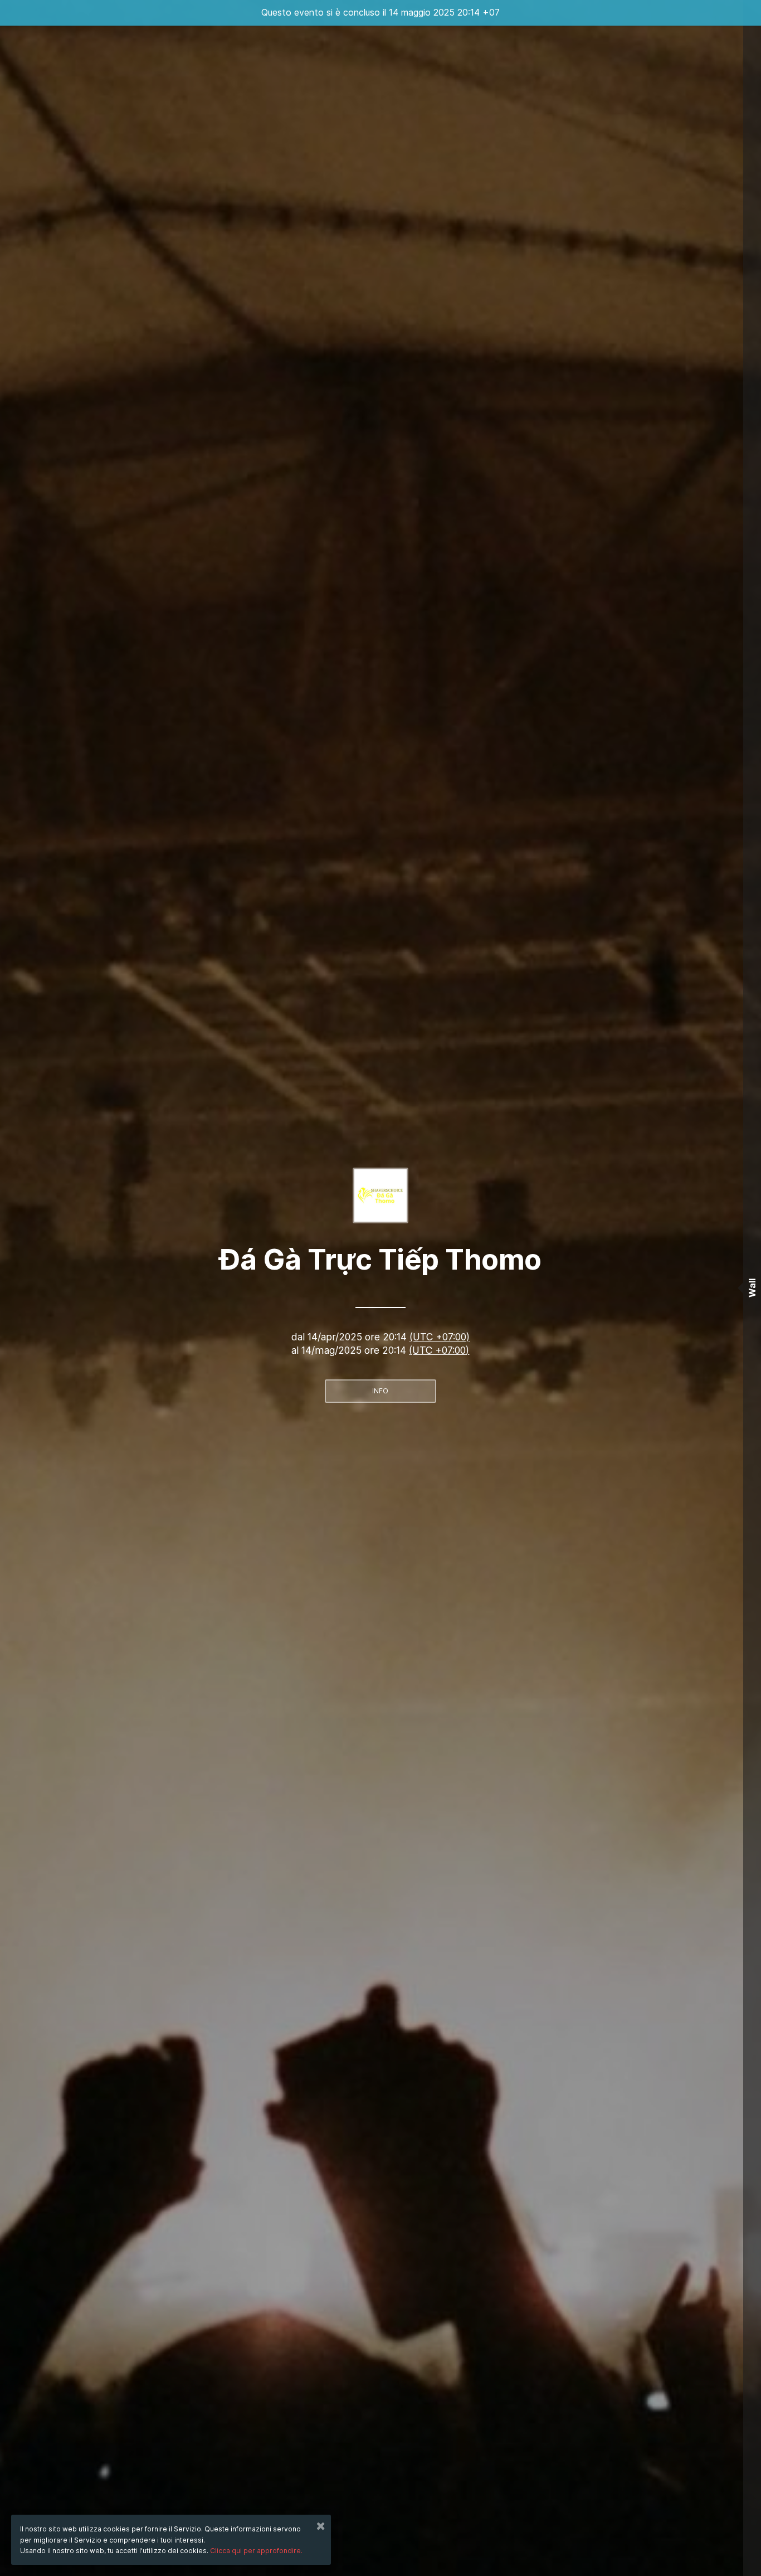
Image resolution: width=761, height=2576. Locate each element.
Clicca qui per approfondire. (256, 2551)
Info (380, 1391)
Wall (752, 1288)
